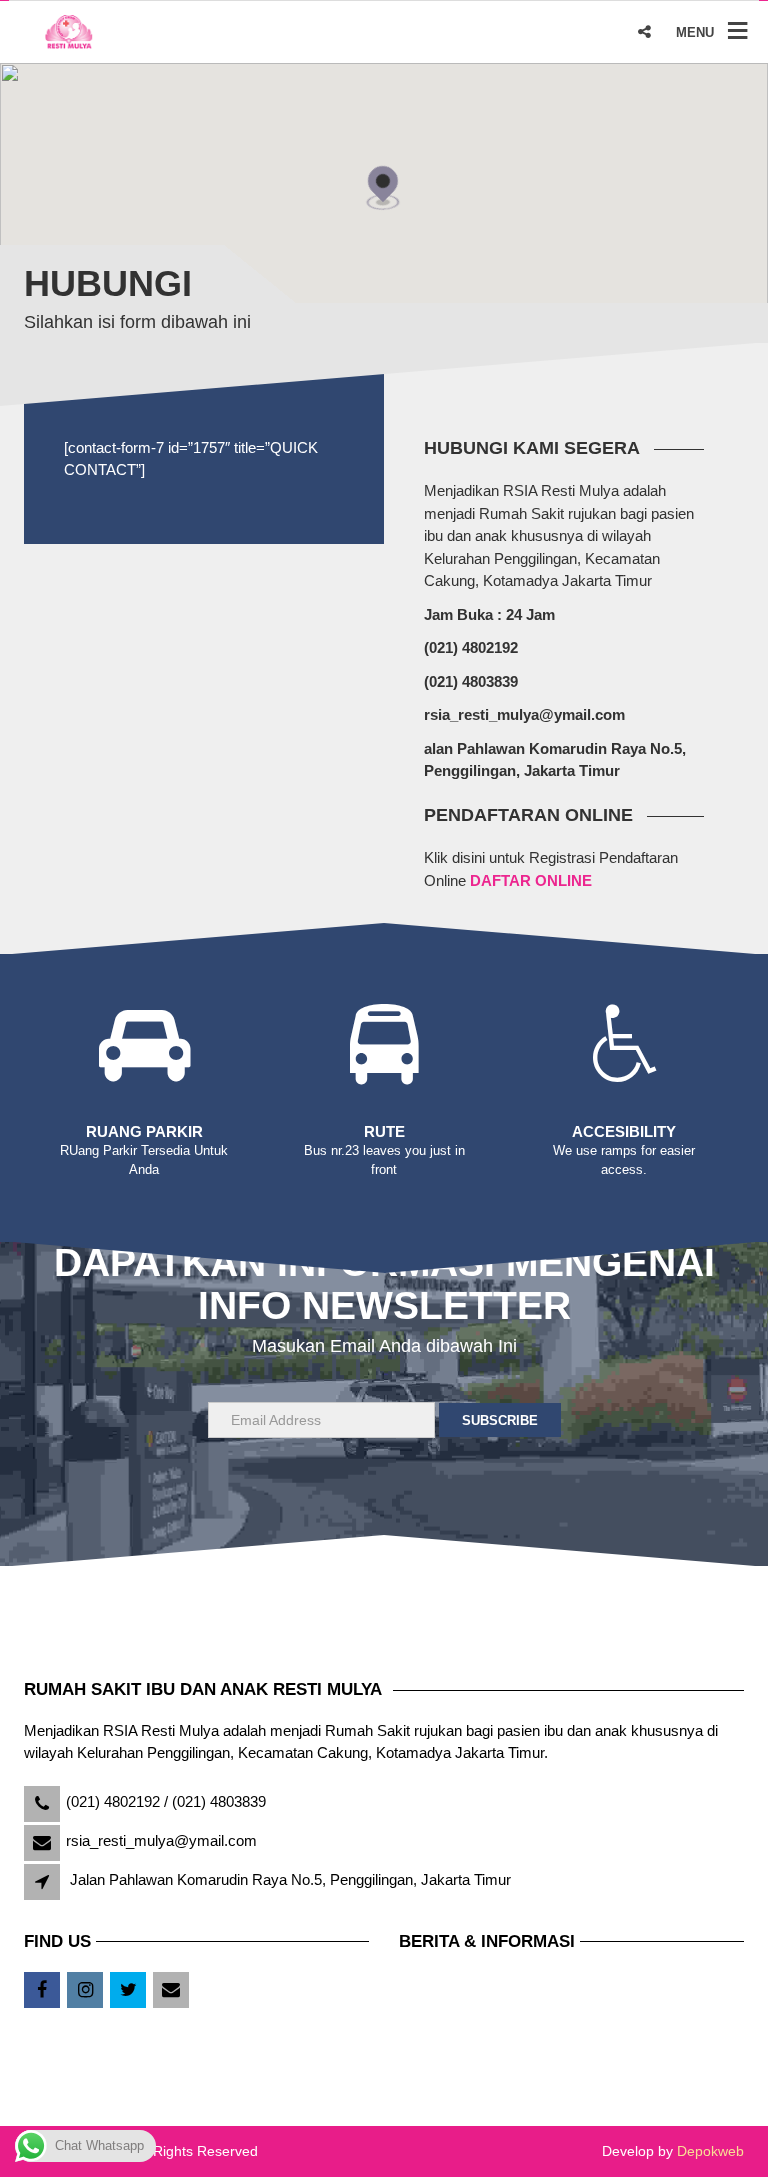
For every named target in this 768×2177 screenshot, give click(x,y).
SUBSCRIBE (500, 1420)
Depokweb (710, 2151)
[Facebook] (43, 1990)
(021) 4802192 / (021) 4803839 (166, 1801)
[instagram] (86, 1990)
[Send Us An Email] (172, 1990)
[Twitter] (129, 1990)
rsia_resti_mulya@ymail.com (161, 1840)
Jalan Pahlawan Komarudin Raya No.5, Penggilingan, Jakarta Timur (290, 1879)
